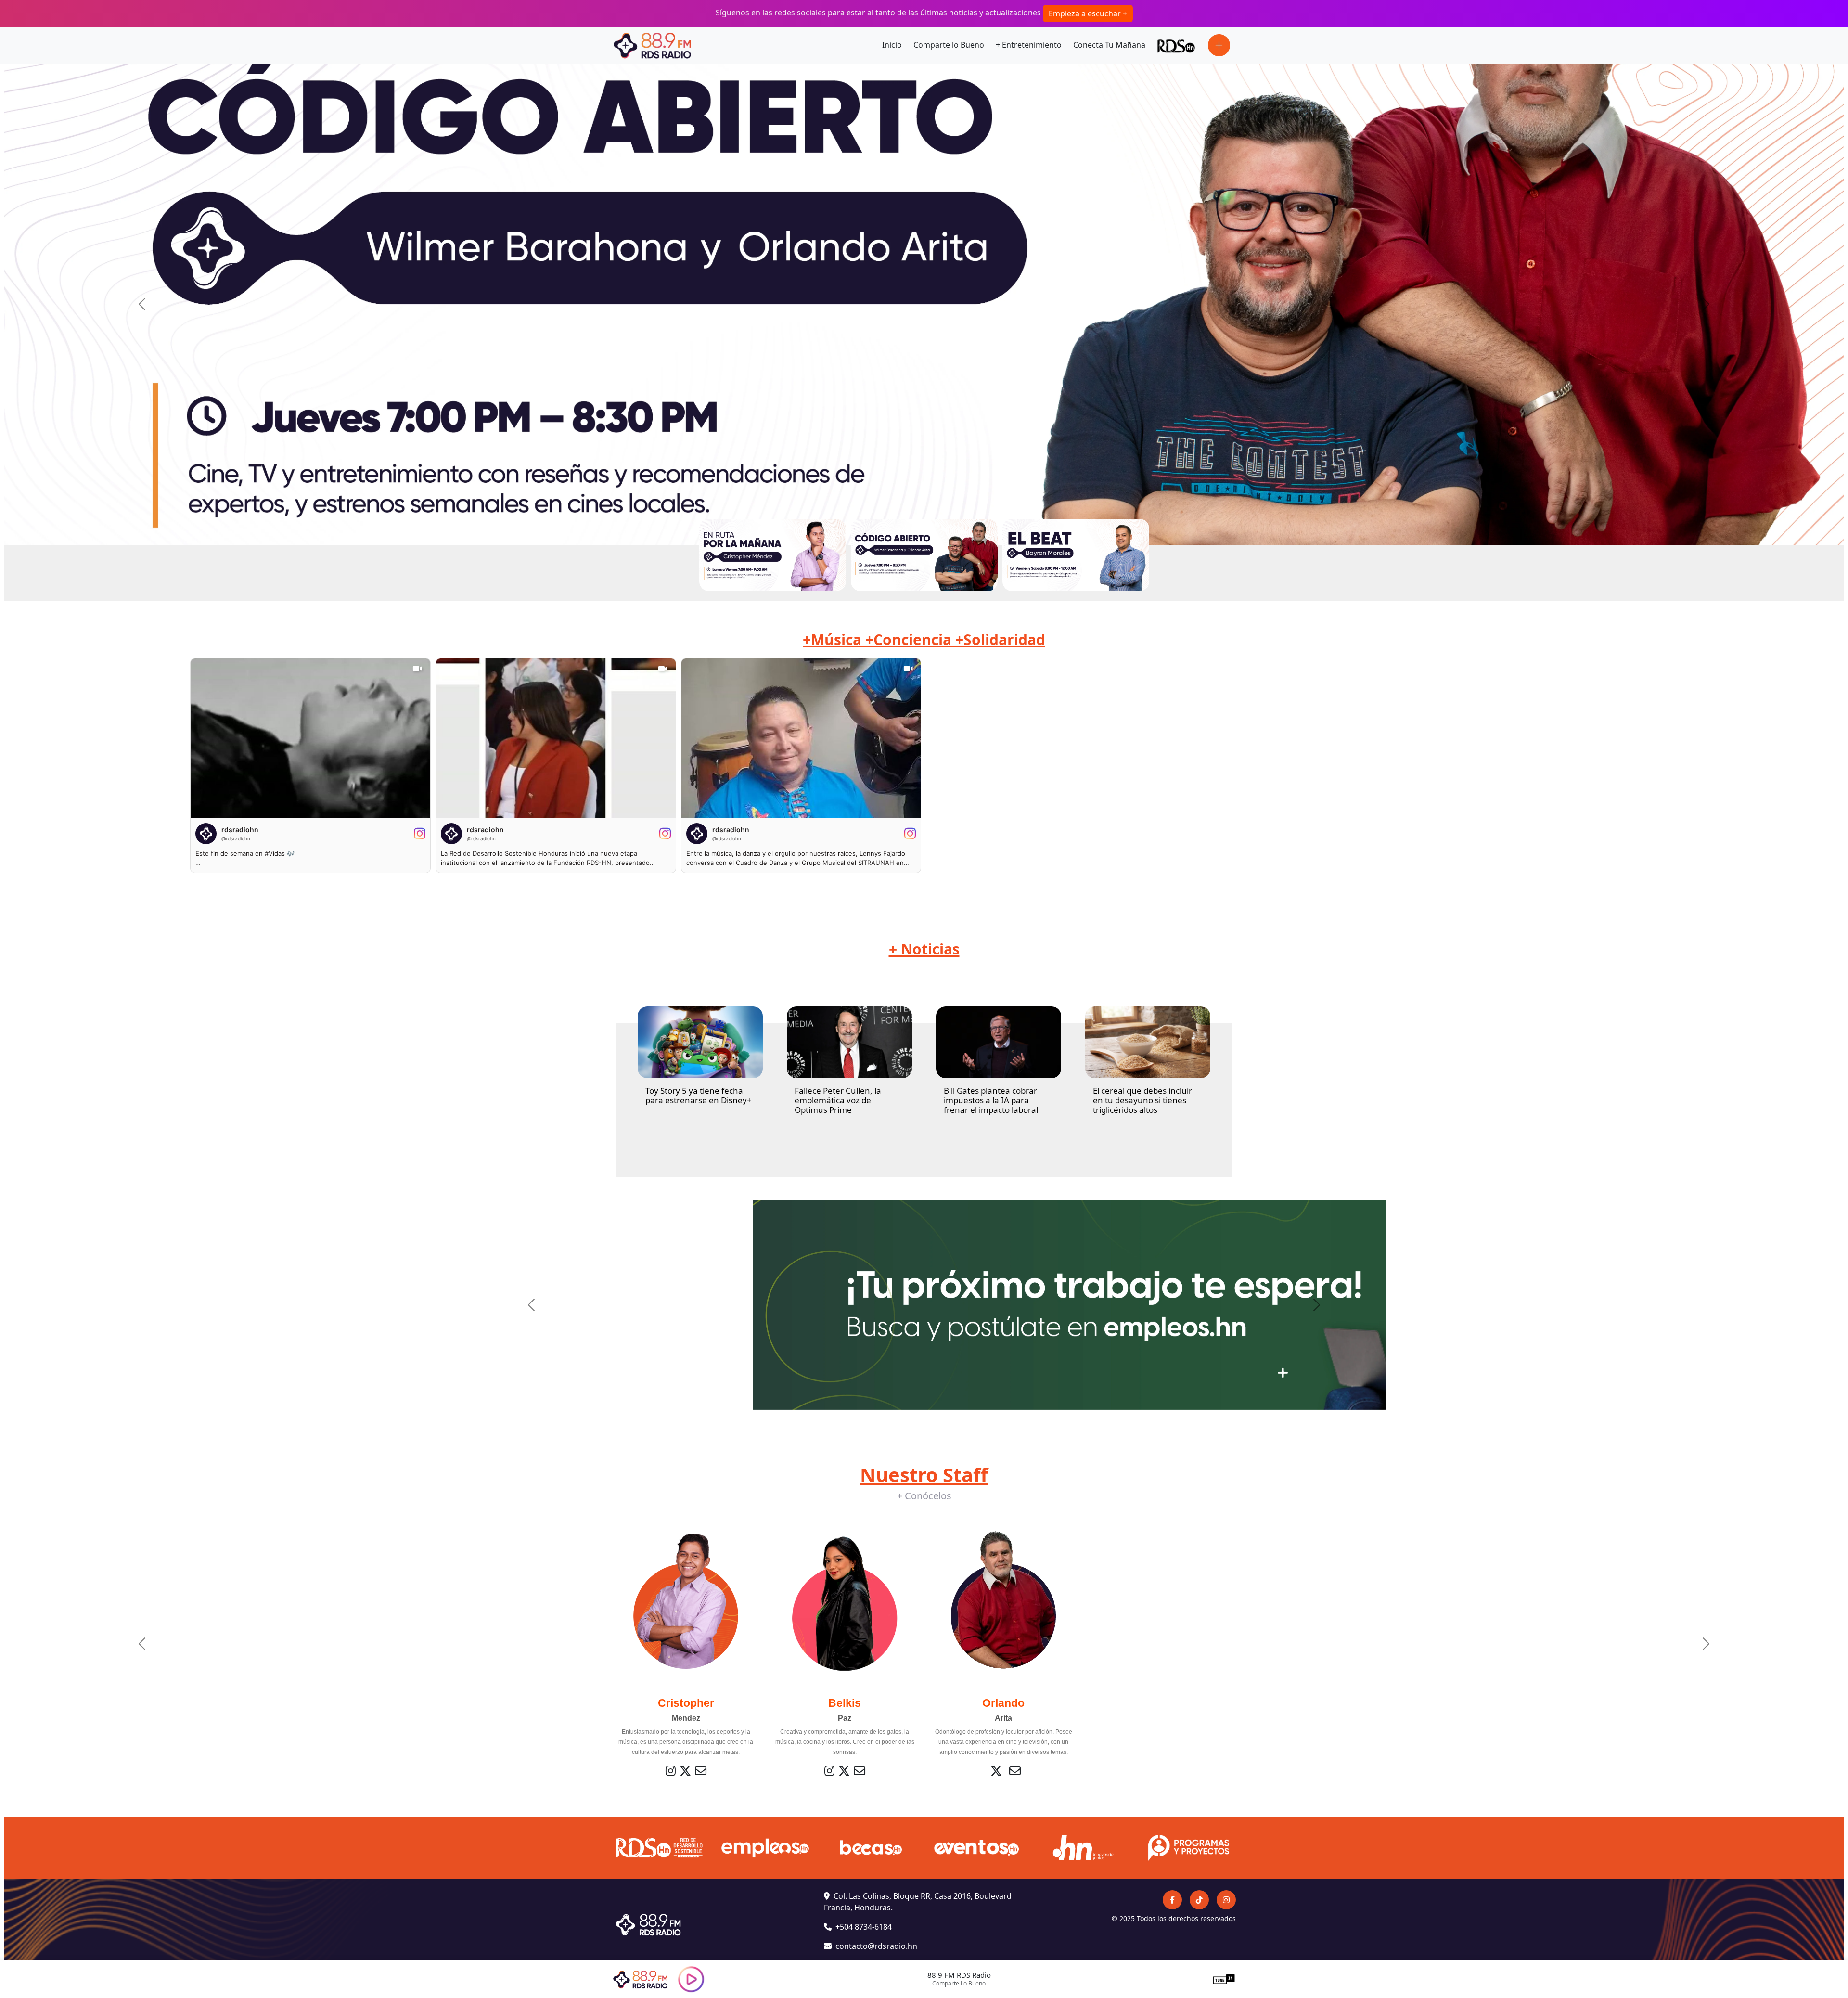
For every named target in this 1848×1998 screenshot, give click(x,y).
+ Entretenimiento (1029, 45)
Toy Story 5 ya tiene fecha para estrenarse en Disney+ (699, 1095)
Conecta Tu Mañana (1109, 45)
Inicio (892, 45)
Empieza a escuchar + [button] (1088, 13)
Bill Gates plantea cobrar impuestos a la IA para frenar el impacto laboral (991, 1100)
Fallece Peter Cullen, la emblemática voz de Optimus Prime (838, 1100)
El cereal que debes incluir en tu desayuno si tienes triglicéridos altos (1142, 1100)
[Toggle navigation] (1219, 45)
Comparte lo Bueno (949, 45)
